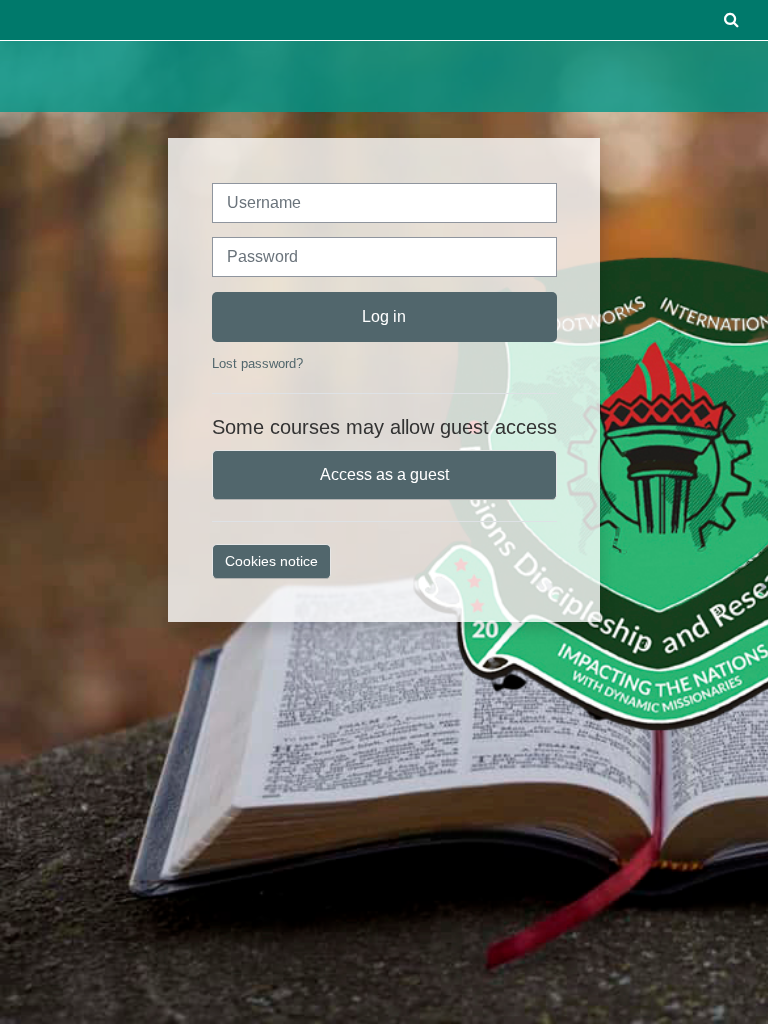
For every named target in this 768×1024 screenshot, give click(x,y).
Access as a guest (384, 474)
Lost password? (257, 363)
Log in (384, 316)
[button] (731, 19)
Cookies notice (271, 561)
